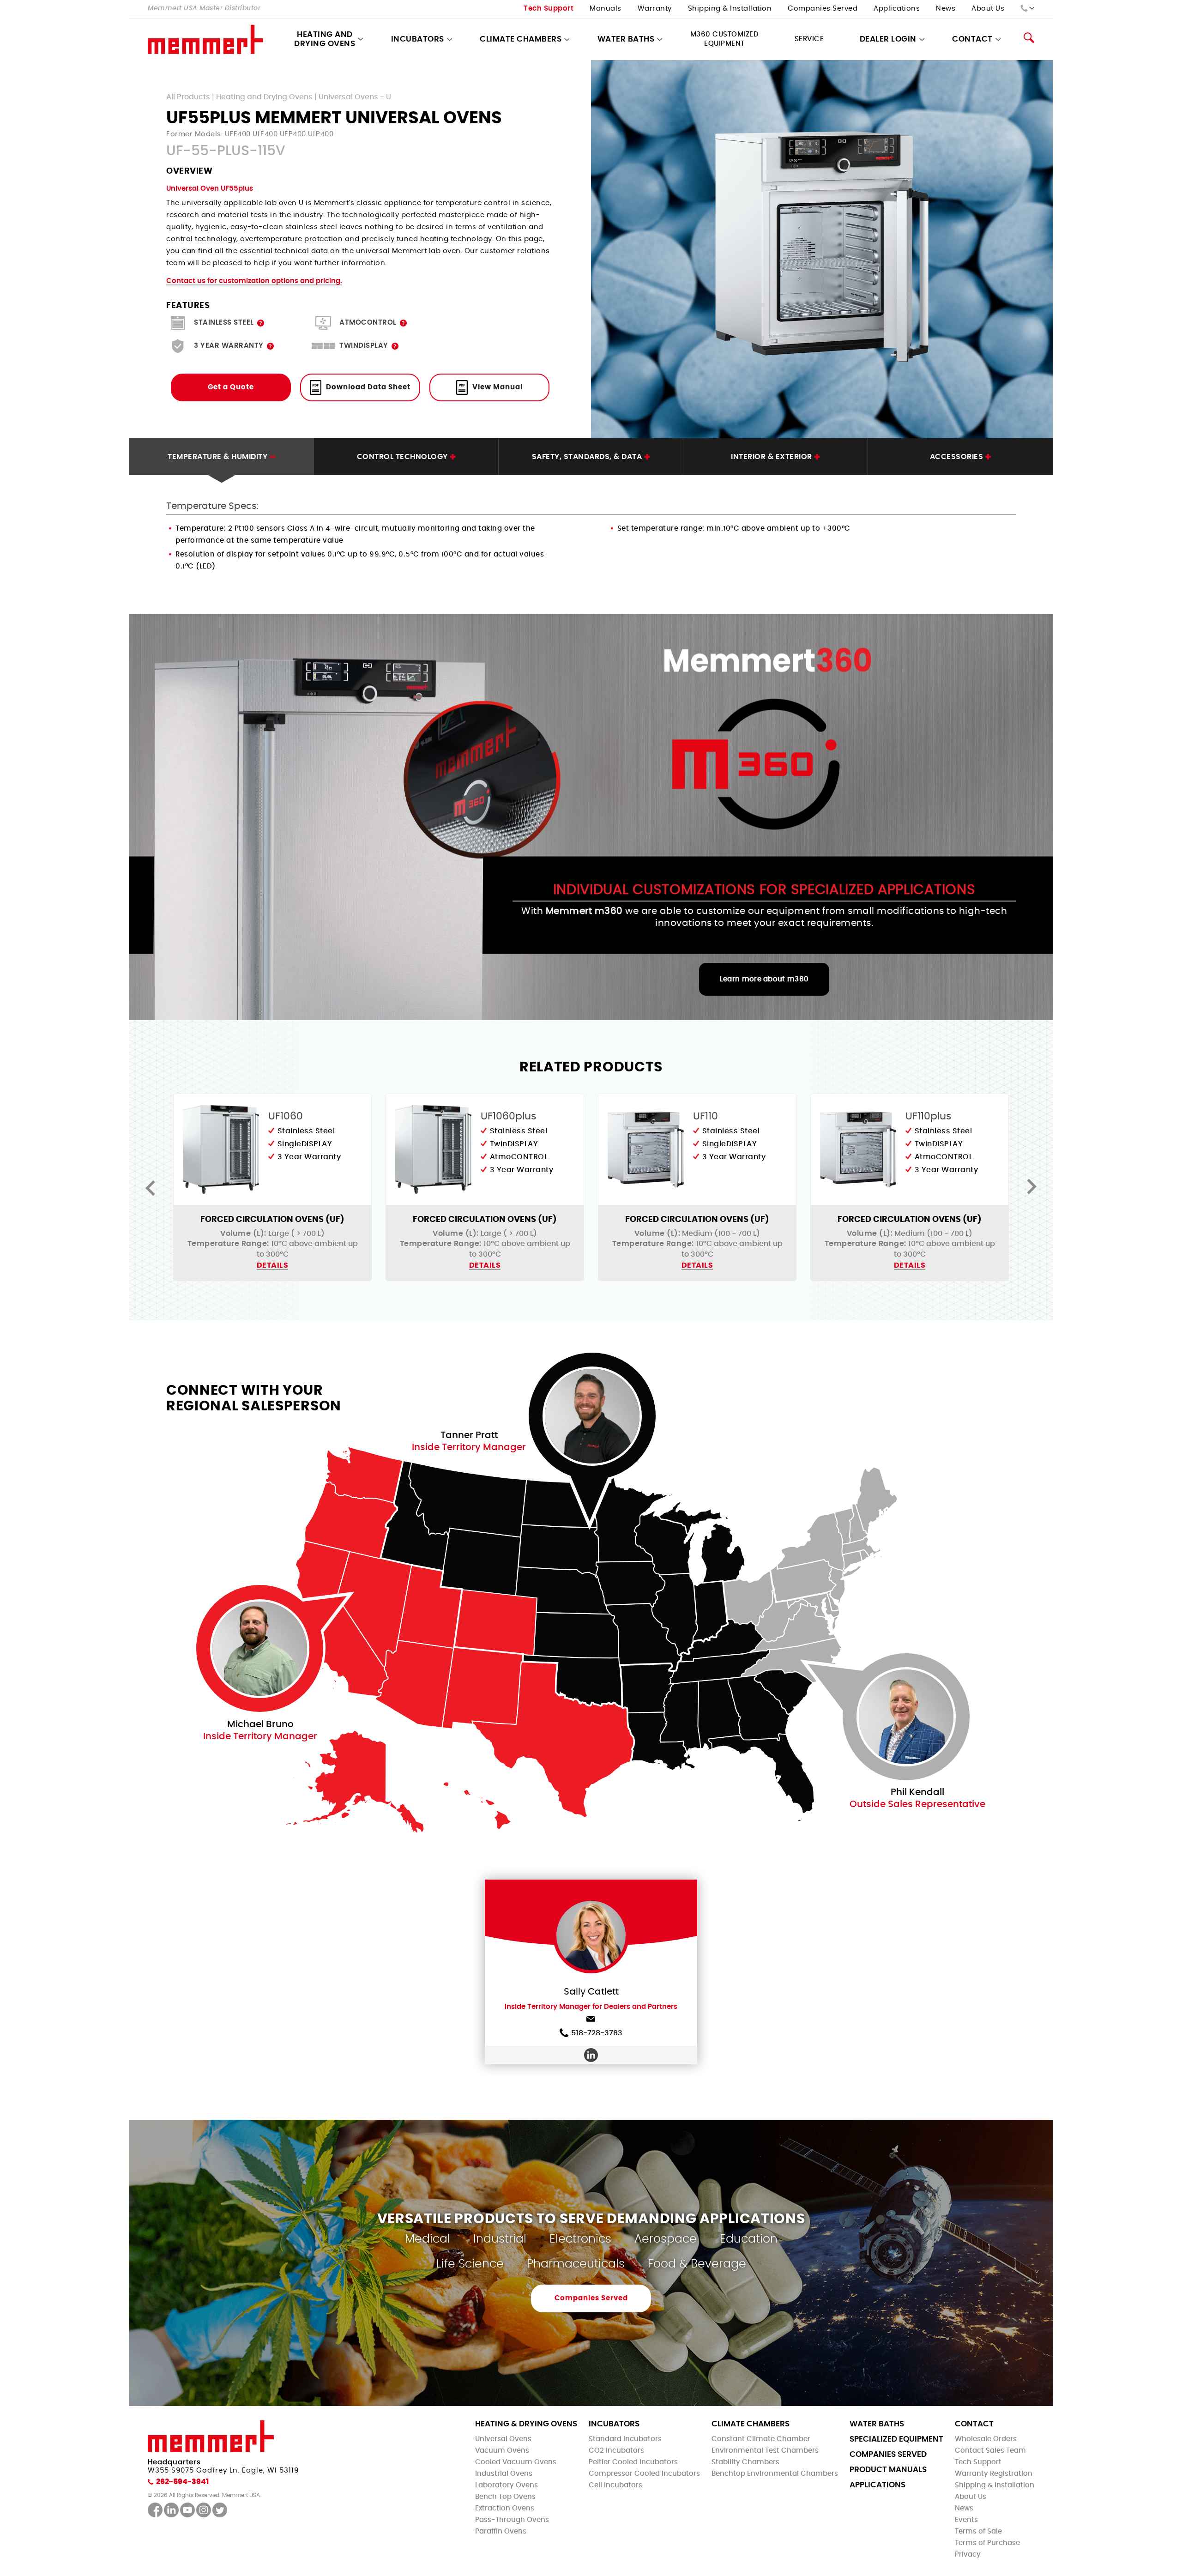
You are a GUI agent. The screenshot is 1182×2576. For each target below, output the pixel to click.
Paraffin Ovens (501, 2531)
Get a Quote (231, 387)
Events (966, 2520)
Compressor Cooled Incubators (644, 2474)
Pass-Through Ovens (512, 2520)
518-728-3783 (597, 2033)
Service (809, 39)
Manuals (606, 9)
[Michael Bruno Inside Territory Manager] (260, 1648)
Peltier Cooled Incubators (633, 2462)
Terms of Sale (978, 2531)
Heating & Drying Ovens (526, 2424)
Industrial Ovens (504, 2474)
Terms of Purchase (987, 2543)
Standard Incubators (625, 2439)
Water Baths (626, 39)
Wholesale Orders (986, 2439)
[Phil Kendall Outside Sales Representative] (906, 1717)
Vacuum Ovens (502, 2451)
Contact (974, 2424)
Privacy (968, 2555)
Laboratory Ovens (507, 2485)
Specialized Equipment (896, 2439)
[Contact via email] (591, 2021)
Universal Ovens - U (355, 97)
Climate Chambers (521, 39)
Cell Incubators (615, 2485)
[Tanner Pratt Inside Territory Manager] (592, 1416)
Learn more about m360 (764, 979)
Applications (897, 9)
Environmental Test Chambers (765, 2451)
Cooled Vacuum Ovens (516, 2462)
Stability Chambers (745, 2462)
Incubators (418, 39)
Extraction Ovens (505, 2508)
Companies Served (823, 9)
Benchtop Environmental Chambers (775, 2474)
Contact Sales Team (990, 2451)
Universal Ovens (503, 2439)
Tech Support (549, 9)
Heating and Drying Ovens (325, 39)
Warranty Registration (994, 2474)
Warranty (655, 9)
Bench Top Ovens (505, 2497)
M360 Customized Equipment (725, 39)
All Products (188, 97)
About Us (988, 9)
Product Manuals (888, 2470)
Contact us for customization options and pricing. (254, 281)
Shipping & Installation (730, 9)
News (946, 9)
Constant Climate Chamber (761, 2439)
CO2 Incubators (616, 2451)
